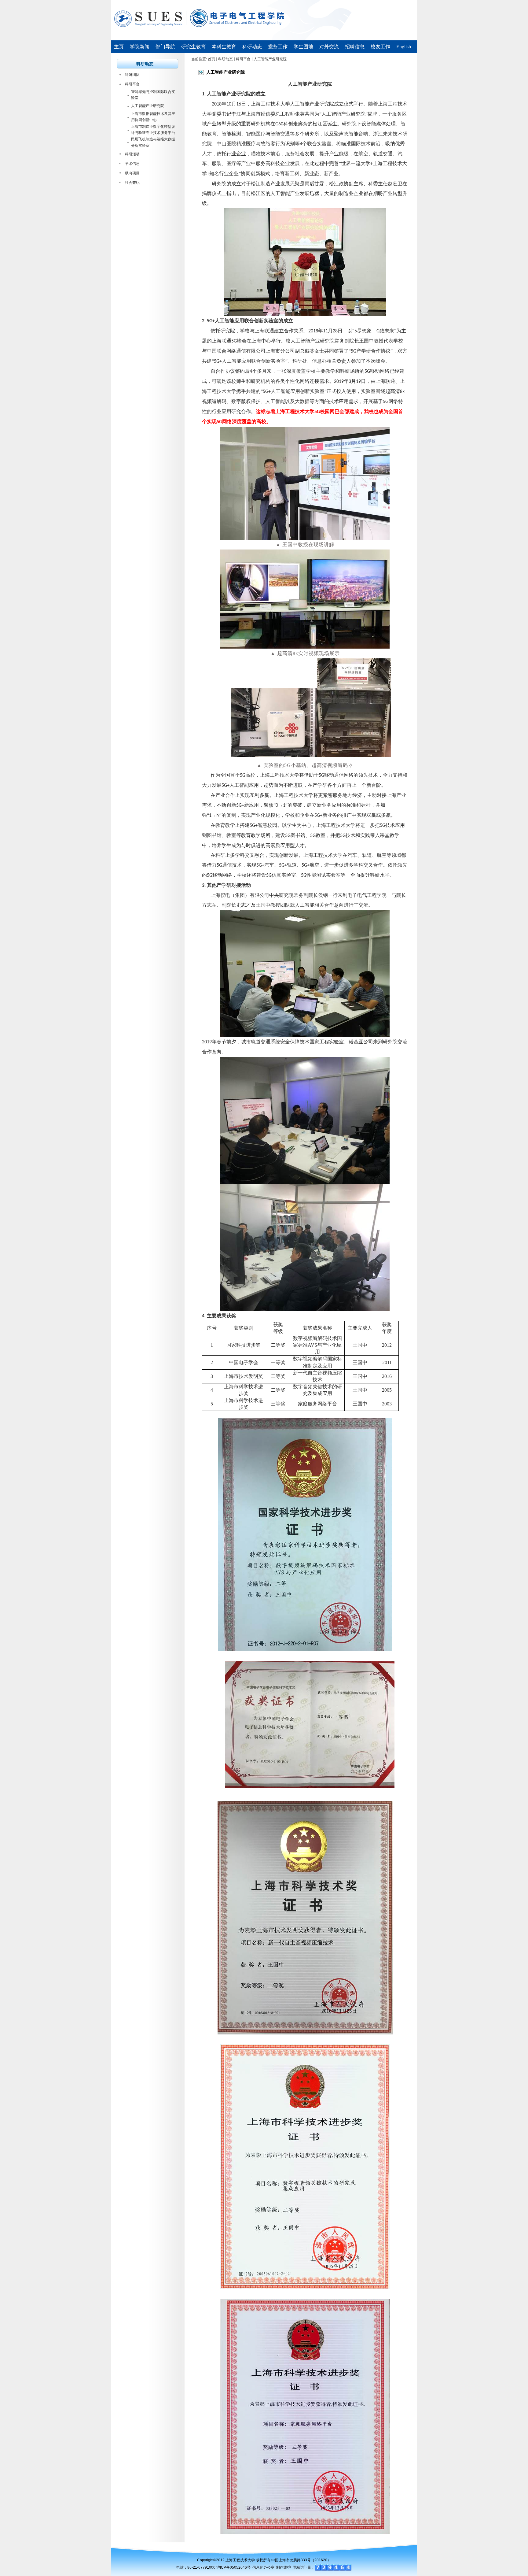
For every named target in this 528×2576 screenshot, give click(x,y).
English (404, 47)
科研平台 (132, 84)
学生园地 (303, 47)
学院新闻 (140, 47)
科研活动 (132, 154)
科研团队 (132, 75)
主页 (119, 47)
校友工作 (380, 47)
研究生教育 (193, 47)
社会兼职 (132, 183)
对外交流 (329, 47)
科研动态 (252, 47)
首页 (211, 59)
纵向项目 (132, 173)
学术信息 (132, 164)
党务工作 (278, 47)
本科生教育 (224, 47)
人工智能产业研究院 (148, 106)
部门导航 (165, 47)
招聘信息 (355, 47)
